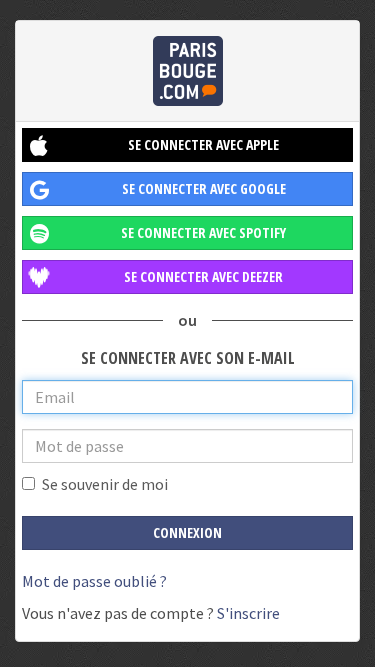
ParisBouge (188, 71)
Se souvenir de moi (105, 484)
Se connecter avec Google (204, 188)
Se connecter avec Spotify (203, 232)
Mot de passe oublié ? (94, 581)
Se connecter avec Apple (203, 144)
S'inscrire (248, 613)
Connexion (187, 532)
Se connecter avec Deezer (203, 276)
